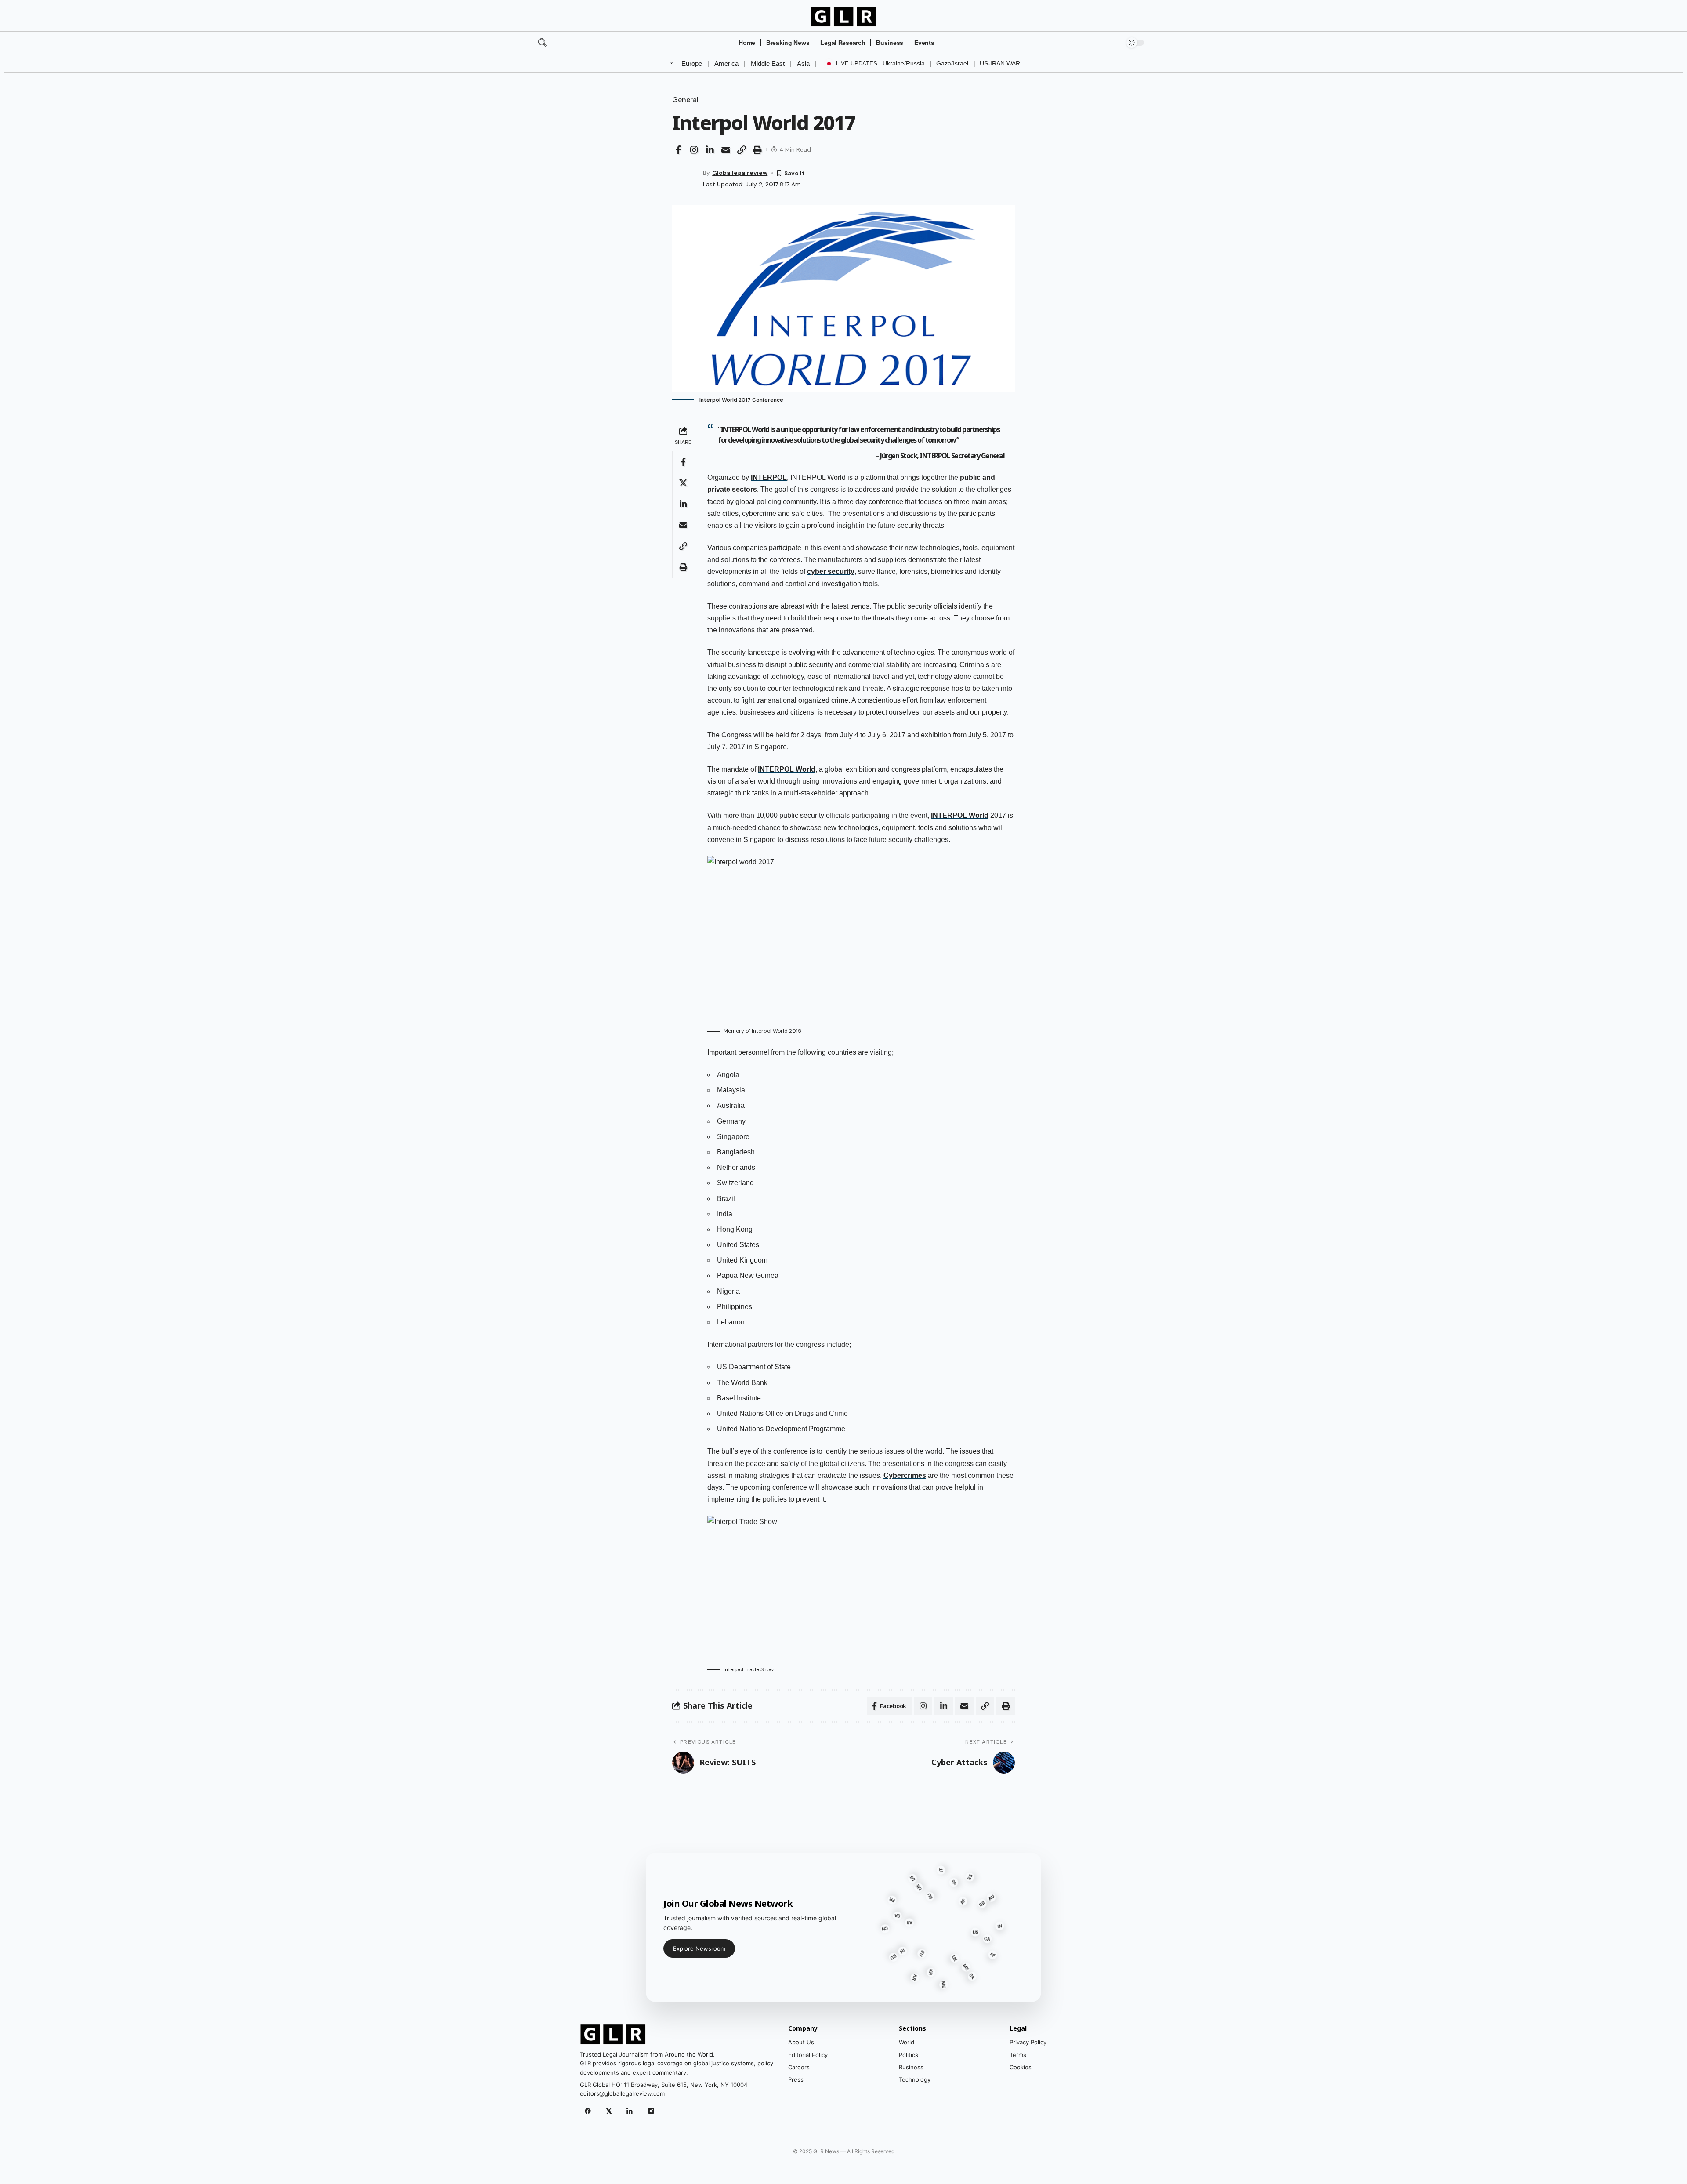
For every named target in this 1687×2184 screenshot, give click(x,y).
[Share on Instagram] (694, 150)
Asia (803, 63)
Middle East (768, 63)
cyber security (831, 571)
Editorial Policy (808, 2055)
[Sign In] (1110, 43)
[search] (558, 43)
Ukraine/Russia (904, 63)
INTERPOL (769, 477)
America (726, 63)
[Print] (757, 150)
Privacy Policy (1028, 2042)
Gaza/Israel (952, 63)
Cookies (1021, 2067)
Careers (799, 2067)
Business (911, 2067)
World (907, 2042)
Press (796, 2079)
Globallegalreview (740, 173)
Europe (692, 63)
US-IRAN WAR (1000, 63)
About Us (801, 2042)
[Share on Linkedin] (710, 150)
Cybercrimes (905, 1475)
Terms (1018, 2055)
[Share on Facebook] (678, 150)
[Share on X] (683, 483)
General (685, 100)
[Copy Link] (742, 150)
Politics (909, 2055)
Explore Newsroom (699, 1948)
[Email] (726, 150)
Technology (915, 2079)
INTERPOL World (787, 769)
